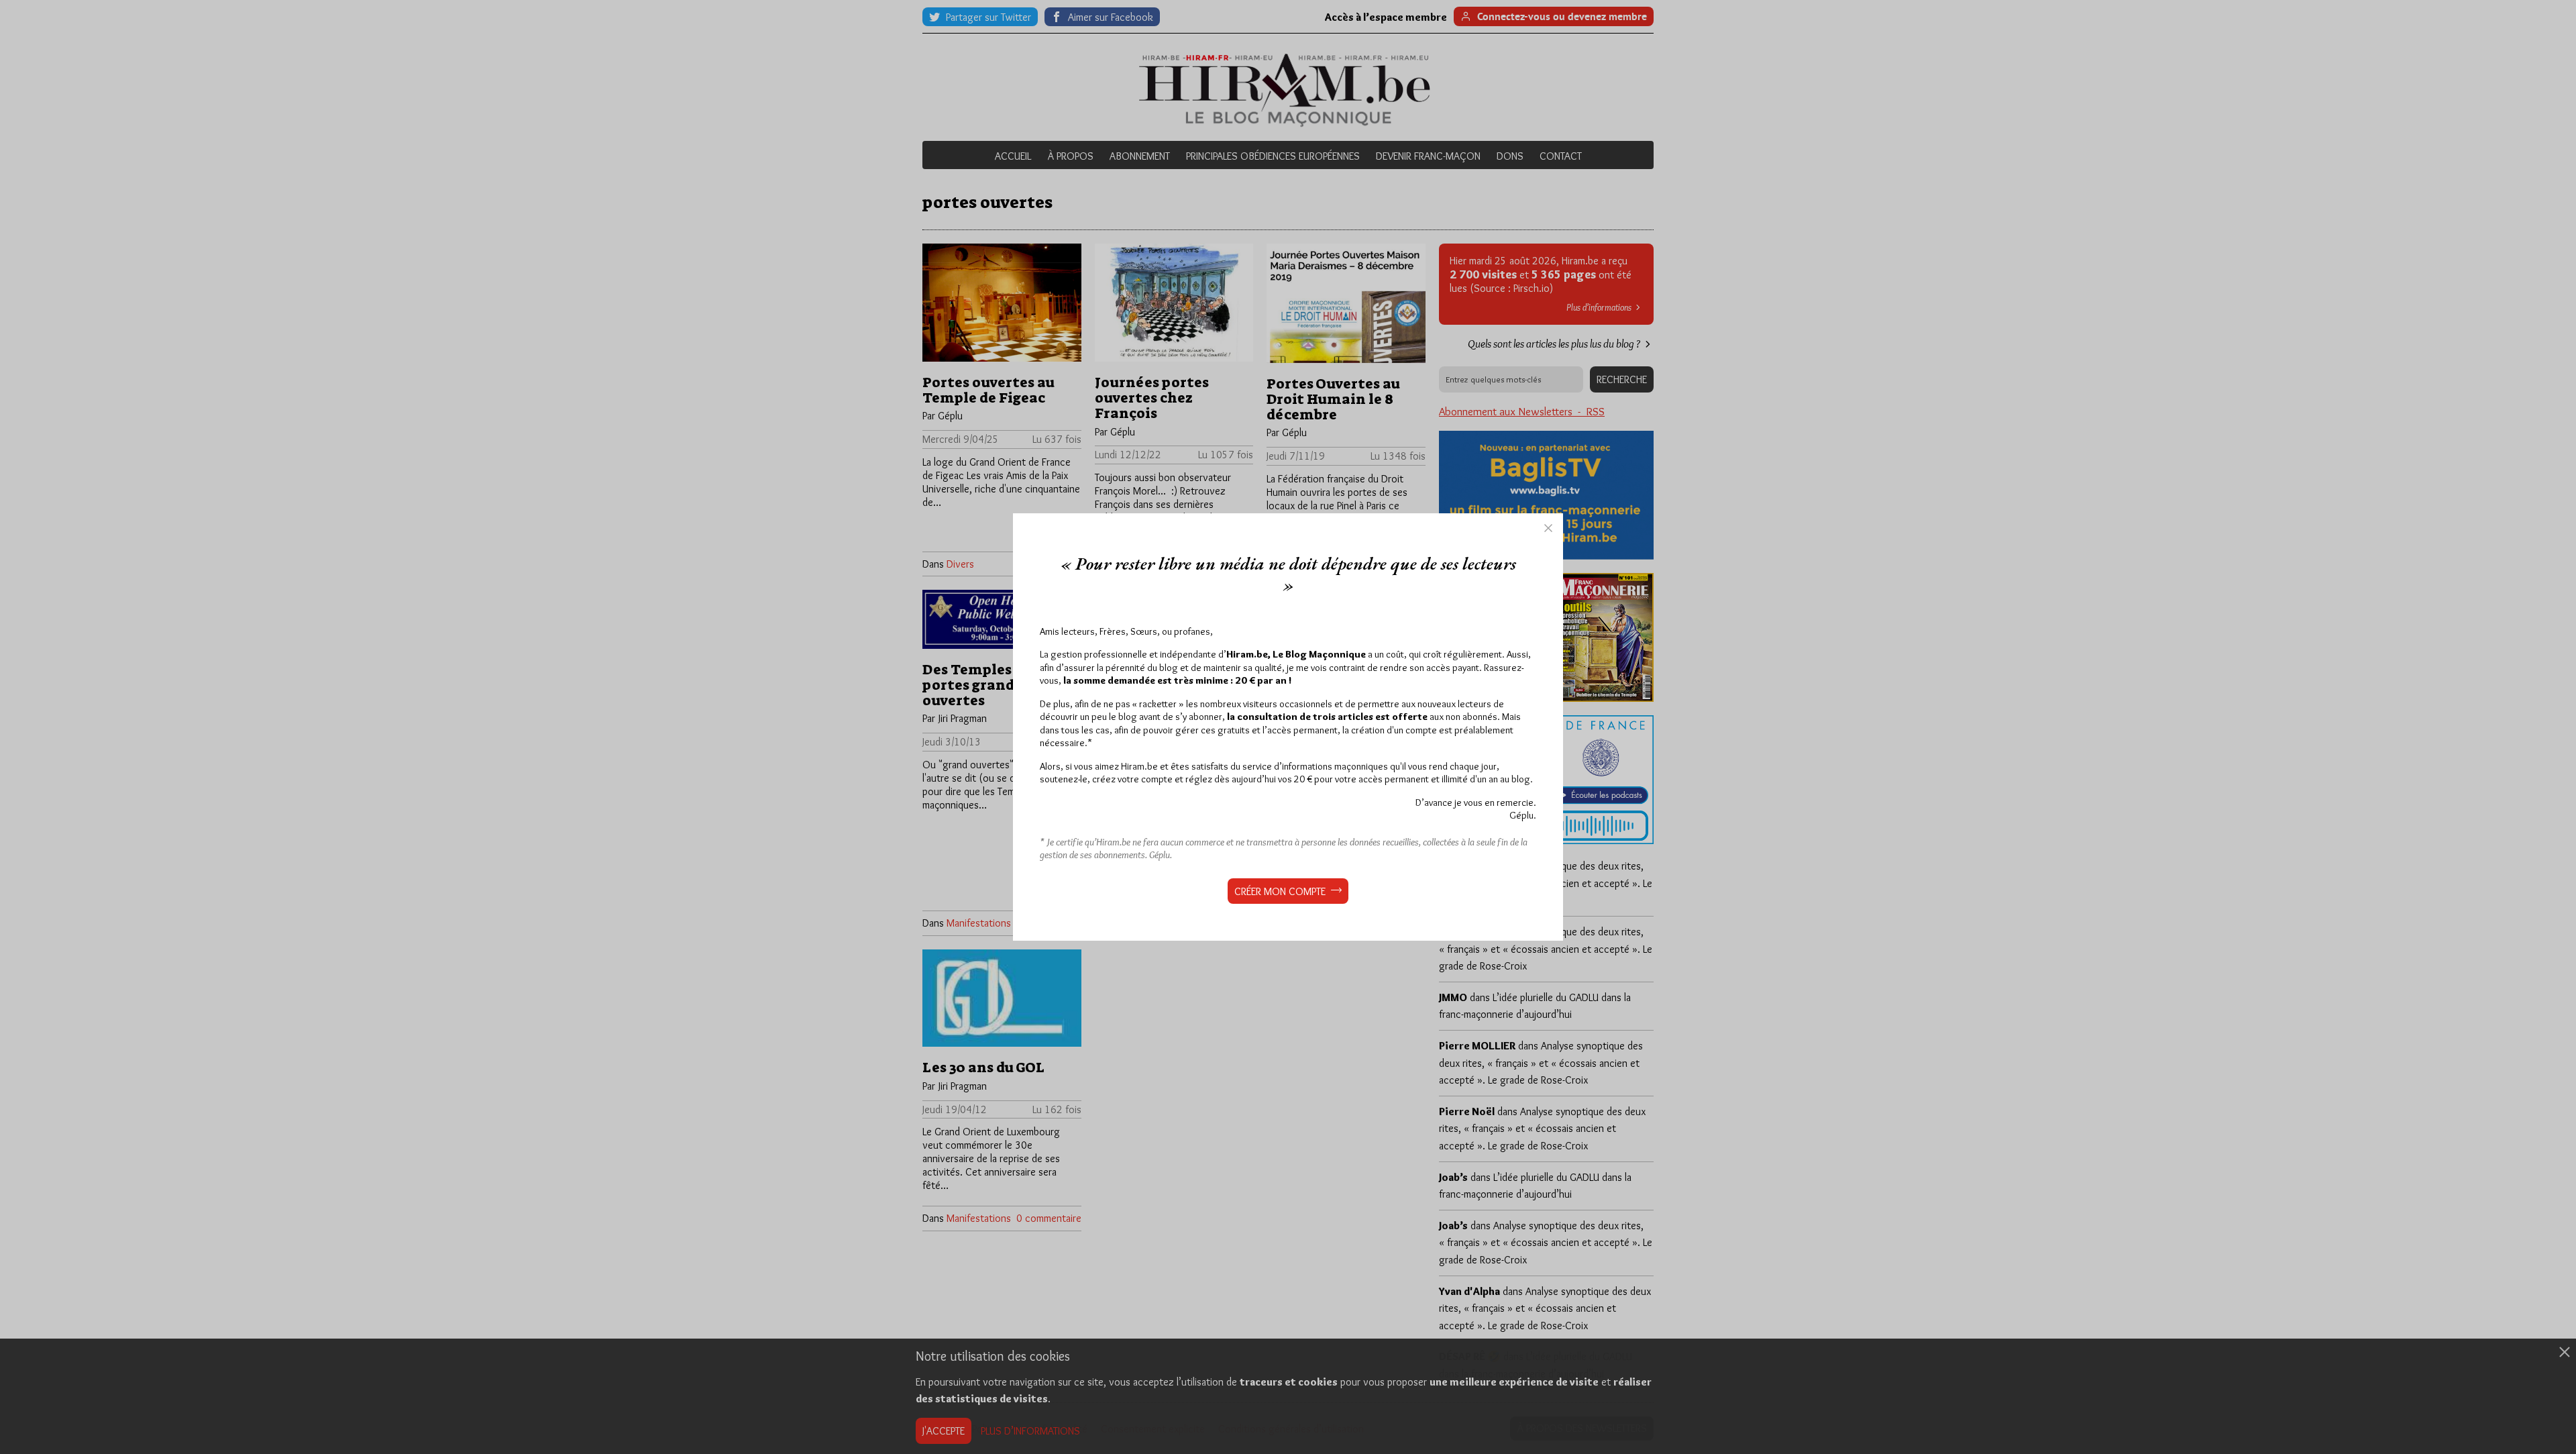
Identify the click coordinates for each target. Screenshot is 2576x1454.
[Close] (1548, 528)
